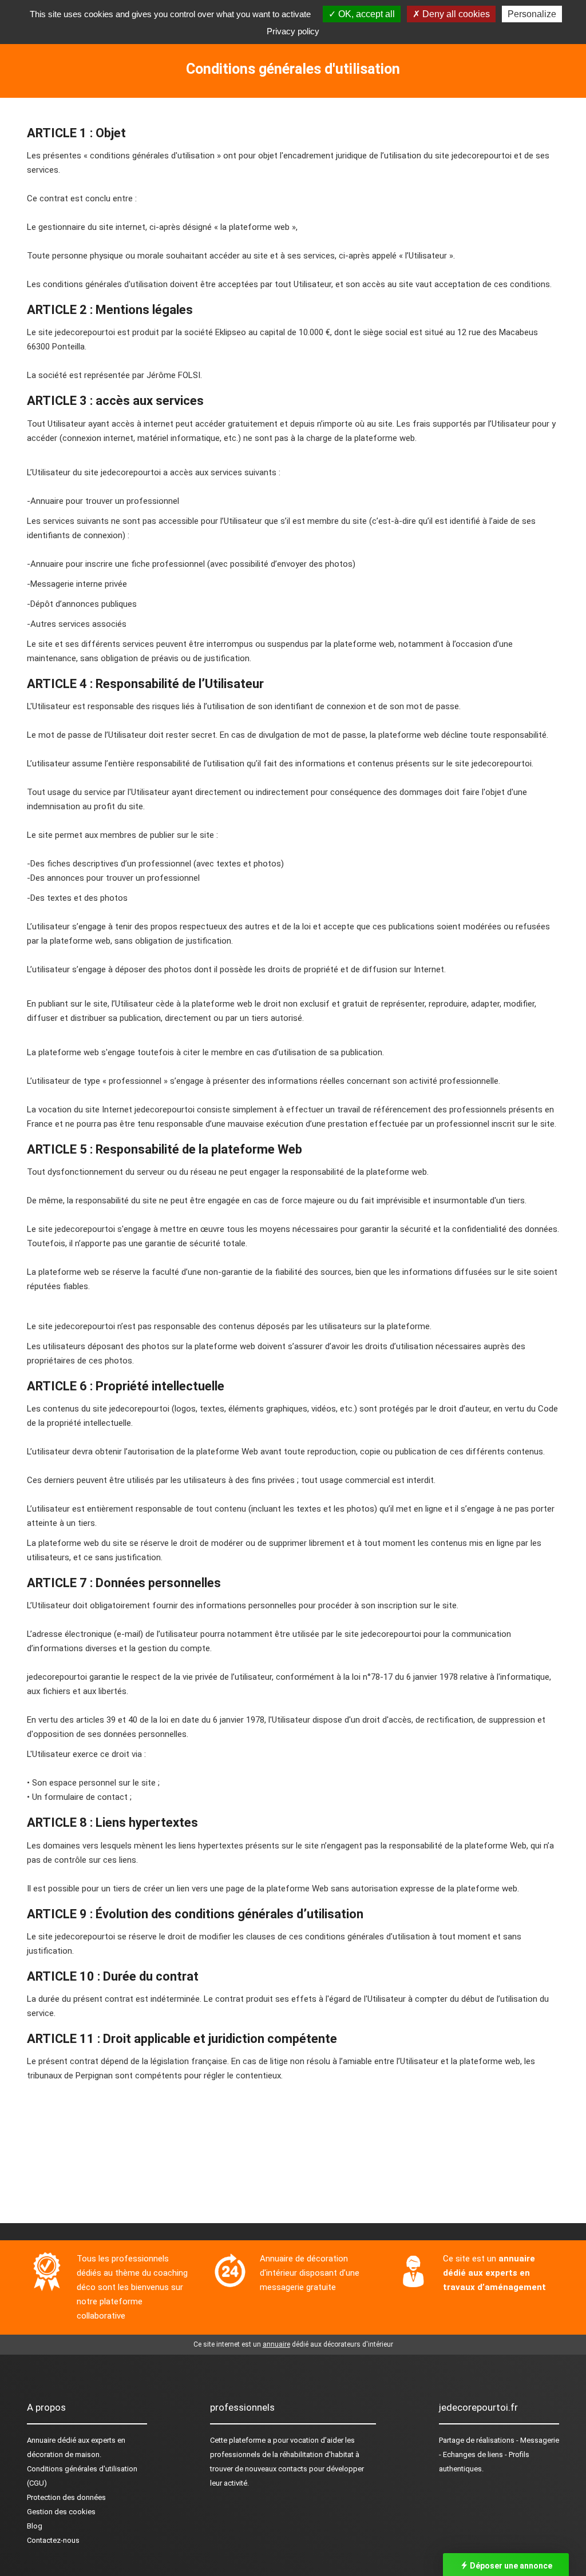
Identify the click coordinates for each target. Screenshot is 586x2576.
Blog (35, 2526)
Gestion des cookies (61, 2512)
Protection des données (66, 2497)
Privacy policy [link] (293, 31)
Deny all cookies (455, 14)
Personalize (532, 14)
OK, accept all (365, 14)
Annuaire (41, 2440)
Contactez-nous (53, 2540)
